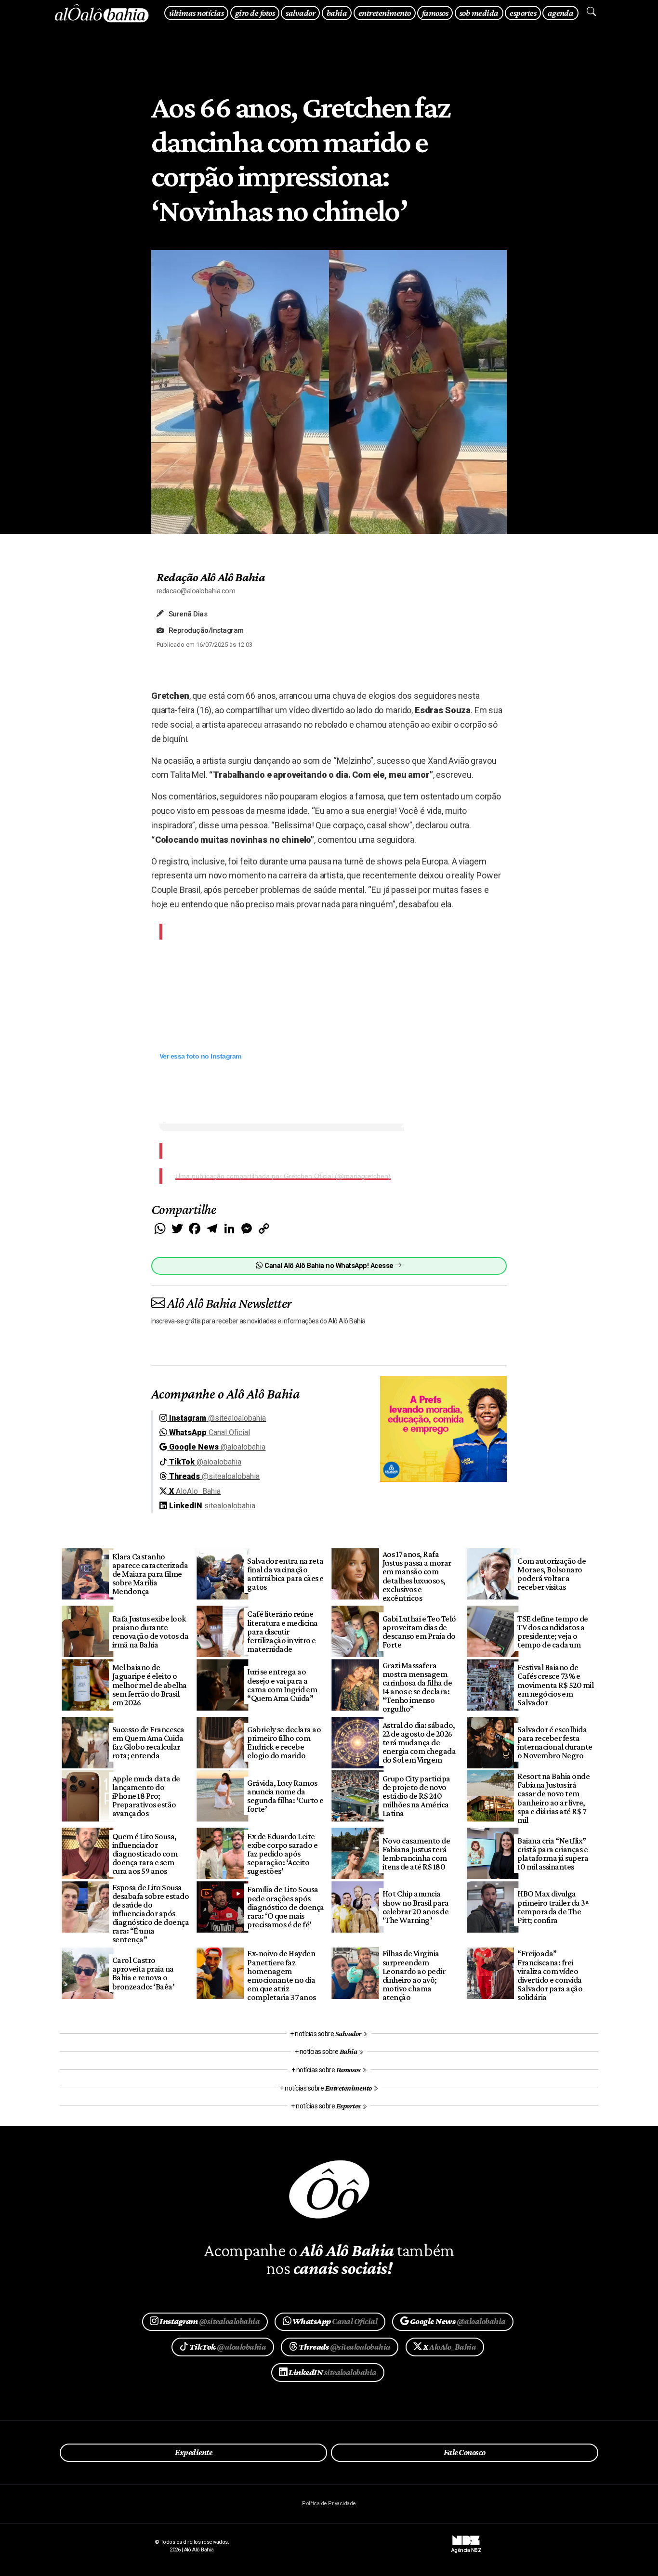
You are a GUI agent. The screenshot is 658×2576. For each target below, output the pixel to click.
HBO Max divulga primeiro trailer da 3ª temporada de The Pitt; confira (553, 1907)
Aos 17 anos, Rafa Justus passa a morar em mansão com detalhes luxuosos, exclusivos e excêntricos (417, 1576)
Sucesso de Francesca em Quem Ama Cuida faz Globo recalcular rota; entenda (148, 1742)
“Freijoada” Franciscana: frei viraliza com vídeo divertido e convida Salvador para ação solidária (550, 1975)
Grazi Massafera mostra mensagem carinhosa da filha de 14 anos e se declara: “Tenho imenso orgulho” (417, 1687)
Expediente (193, 2452)
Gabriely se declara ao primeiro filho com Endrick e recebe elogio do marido (284, 1742)
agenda (561, 13)
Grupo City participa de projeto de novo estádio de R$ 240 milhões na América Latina (416, 1796)
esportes (523, 13)
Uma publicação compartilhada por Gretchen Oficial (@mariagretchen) (283, 1176)
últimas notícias (196, 13)
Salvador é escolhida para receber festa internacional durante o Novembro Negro (555, 1742)
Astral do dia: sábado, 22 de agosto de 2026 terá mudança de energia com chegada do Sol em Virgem (419, 1743)
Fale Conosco (465, 2452)
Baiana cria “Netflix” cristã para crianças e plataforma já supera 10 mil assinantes (553, 1854)
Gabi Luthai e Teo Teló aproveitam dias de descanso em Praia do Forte (419, 1632)
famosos (435, 13)
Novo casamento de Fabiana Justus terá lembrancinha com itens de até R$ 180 (416, 1854)
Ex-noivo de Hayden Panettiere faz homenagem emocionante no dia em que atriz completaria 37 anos (281, 1975)
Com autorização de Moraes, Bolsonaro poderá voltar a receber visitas (552, 1574)
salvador (300, 13)
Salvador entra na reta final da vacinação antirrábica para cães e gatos (285, 1574)
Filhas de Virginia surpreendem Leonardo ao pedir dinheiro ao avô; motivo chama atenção (414, 1975)
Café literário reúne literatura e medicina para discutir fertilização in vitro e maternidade (282, 1631)
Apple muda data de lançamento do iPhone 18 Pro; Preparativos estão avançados (146, 1796)
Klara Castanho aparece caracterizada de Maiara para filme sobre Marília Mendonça (150, 1574)
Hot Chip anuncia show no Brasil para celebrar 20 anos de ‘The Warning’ (415, 1907)
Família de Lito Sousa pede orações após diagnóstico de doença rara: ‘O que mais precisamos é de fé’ (285, 1907)
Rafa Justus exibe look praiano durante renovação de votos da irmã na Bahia (150, 1632)
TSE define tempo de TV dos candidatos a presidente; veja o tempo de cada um (553, 1632)
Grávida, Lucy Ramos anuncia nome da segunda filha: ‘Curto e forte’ (285, 1796)
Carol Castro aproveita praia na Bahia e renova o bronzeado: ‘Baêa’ (143, 1973)
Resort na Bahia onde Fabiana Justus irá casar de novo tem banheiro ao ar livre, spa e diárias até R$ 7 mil (553, 1798)
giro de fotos (255, 13)
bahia (337, 13)
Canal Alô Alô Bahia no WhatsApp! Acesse (329, 1266)
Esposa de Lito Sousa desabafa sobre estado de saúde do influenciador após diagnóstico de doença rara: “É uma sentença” (151, 1914)
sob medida (479, 13)
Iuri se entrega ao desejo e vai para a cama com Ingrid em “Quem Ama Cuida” (282, 1685)
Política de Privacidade (329, 2504)
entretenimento (385, 13)
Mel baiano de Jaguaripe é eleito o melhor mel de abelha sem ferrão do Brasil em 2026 (150, 1685)
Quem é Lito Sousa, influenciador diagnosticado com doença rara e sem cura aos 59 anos (145, 1854)
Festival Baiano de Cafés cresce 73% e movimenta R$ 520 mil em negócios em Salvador (555, 1685)
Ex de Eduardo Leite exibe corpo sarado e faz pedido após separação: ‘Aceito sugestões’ (282, 1854)
